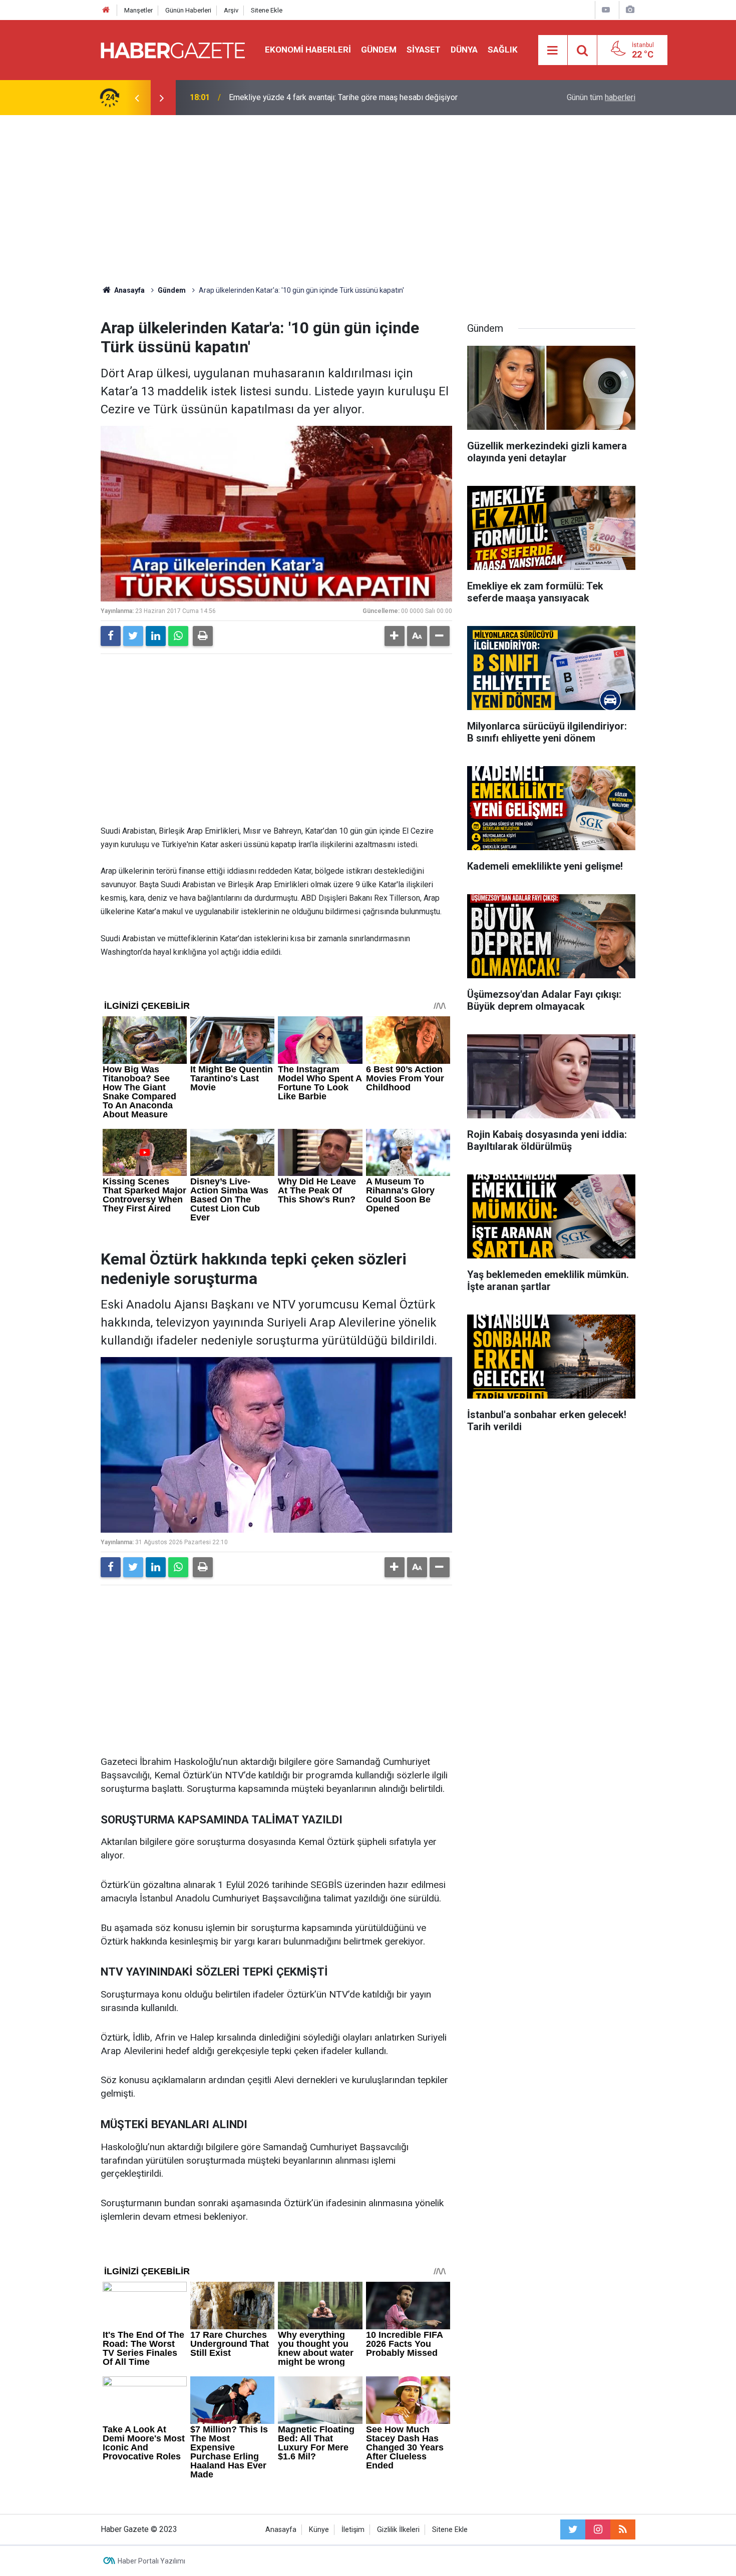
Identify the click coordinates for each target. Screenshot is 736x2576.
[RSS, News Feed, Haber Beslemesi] (623, 2529)
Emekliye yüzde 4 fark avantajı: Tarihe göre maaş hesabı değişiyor (343, 97)
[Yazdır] (203, 636)
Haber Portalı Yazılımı (151, 2561)
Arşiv (231, 10)
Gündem (379, 50)
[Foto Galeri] (630, 10)
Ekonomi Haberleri (308, 50)
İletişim (353, 2530)
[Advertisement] (368, 200)
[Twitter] (133, 636)
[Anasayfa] (106, 10)
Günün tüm (601, 97)
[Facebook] (111, 636)
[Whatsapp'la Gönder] (178, 636)
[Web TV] (606, 10)
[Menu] (553, 51)
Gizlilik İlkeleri (398, 2530)
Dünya (464, 50)
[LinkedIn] (156, 636)
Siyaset (424, 50)
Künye (319, 2530)
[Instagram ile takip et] (598, 2529)
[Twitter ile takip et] (573, 2529)
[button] (395, 636)
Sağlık (503, 50)
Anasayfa (281, 2530)
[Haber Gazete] (173, 49)
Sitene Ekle (267, 10)
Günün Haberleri (188, 10)
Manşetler (138, 10)
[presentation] (137, 98)
